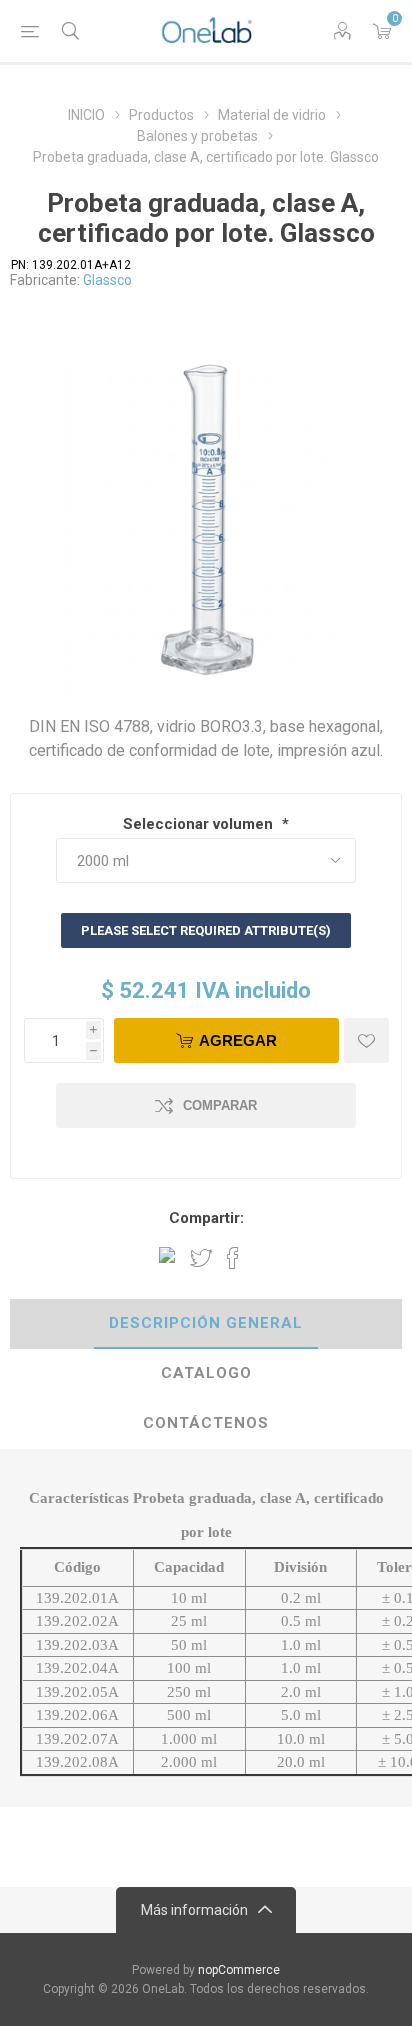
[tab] (206, 1324)
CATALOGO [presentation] (206, 1373)
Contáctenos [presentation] (206, 1423)
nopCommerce (239, 1970)
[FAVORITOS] (366, 1040)
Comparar (220, 1105)
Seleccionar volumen (200, 824)
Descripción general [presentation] (206, 1323)
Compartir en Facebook (233, 1258)
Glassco (107, 280)
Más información (194, 1910)
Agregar (238, 1040)
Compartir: (206, 1218)
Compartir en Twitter (201, 1258)
